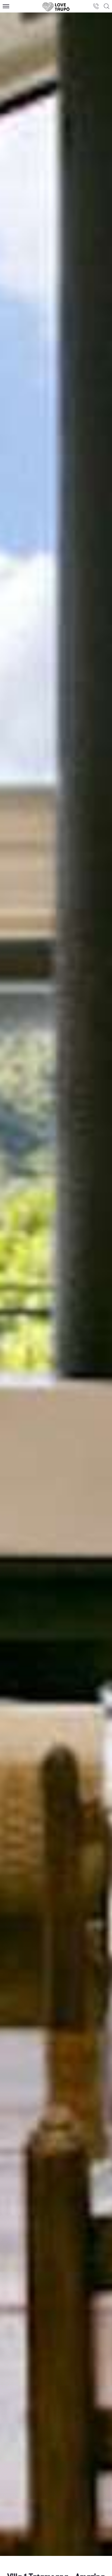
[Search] (107, 6)
